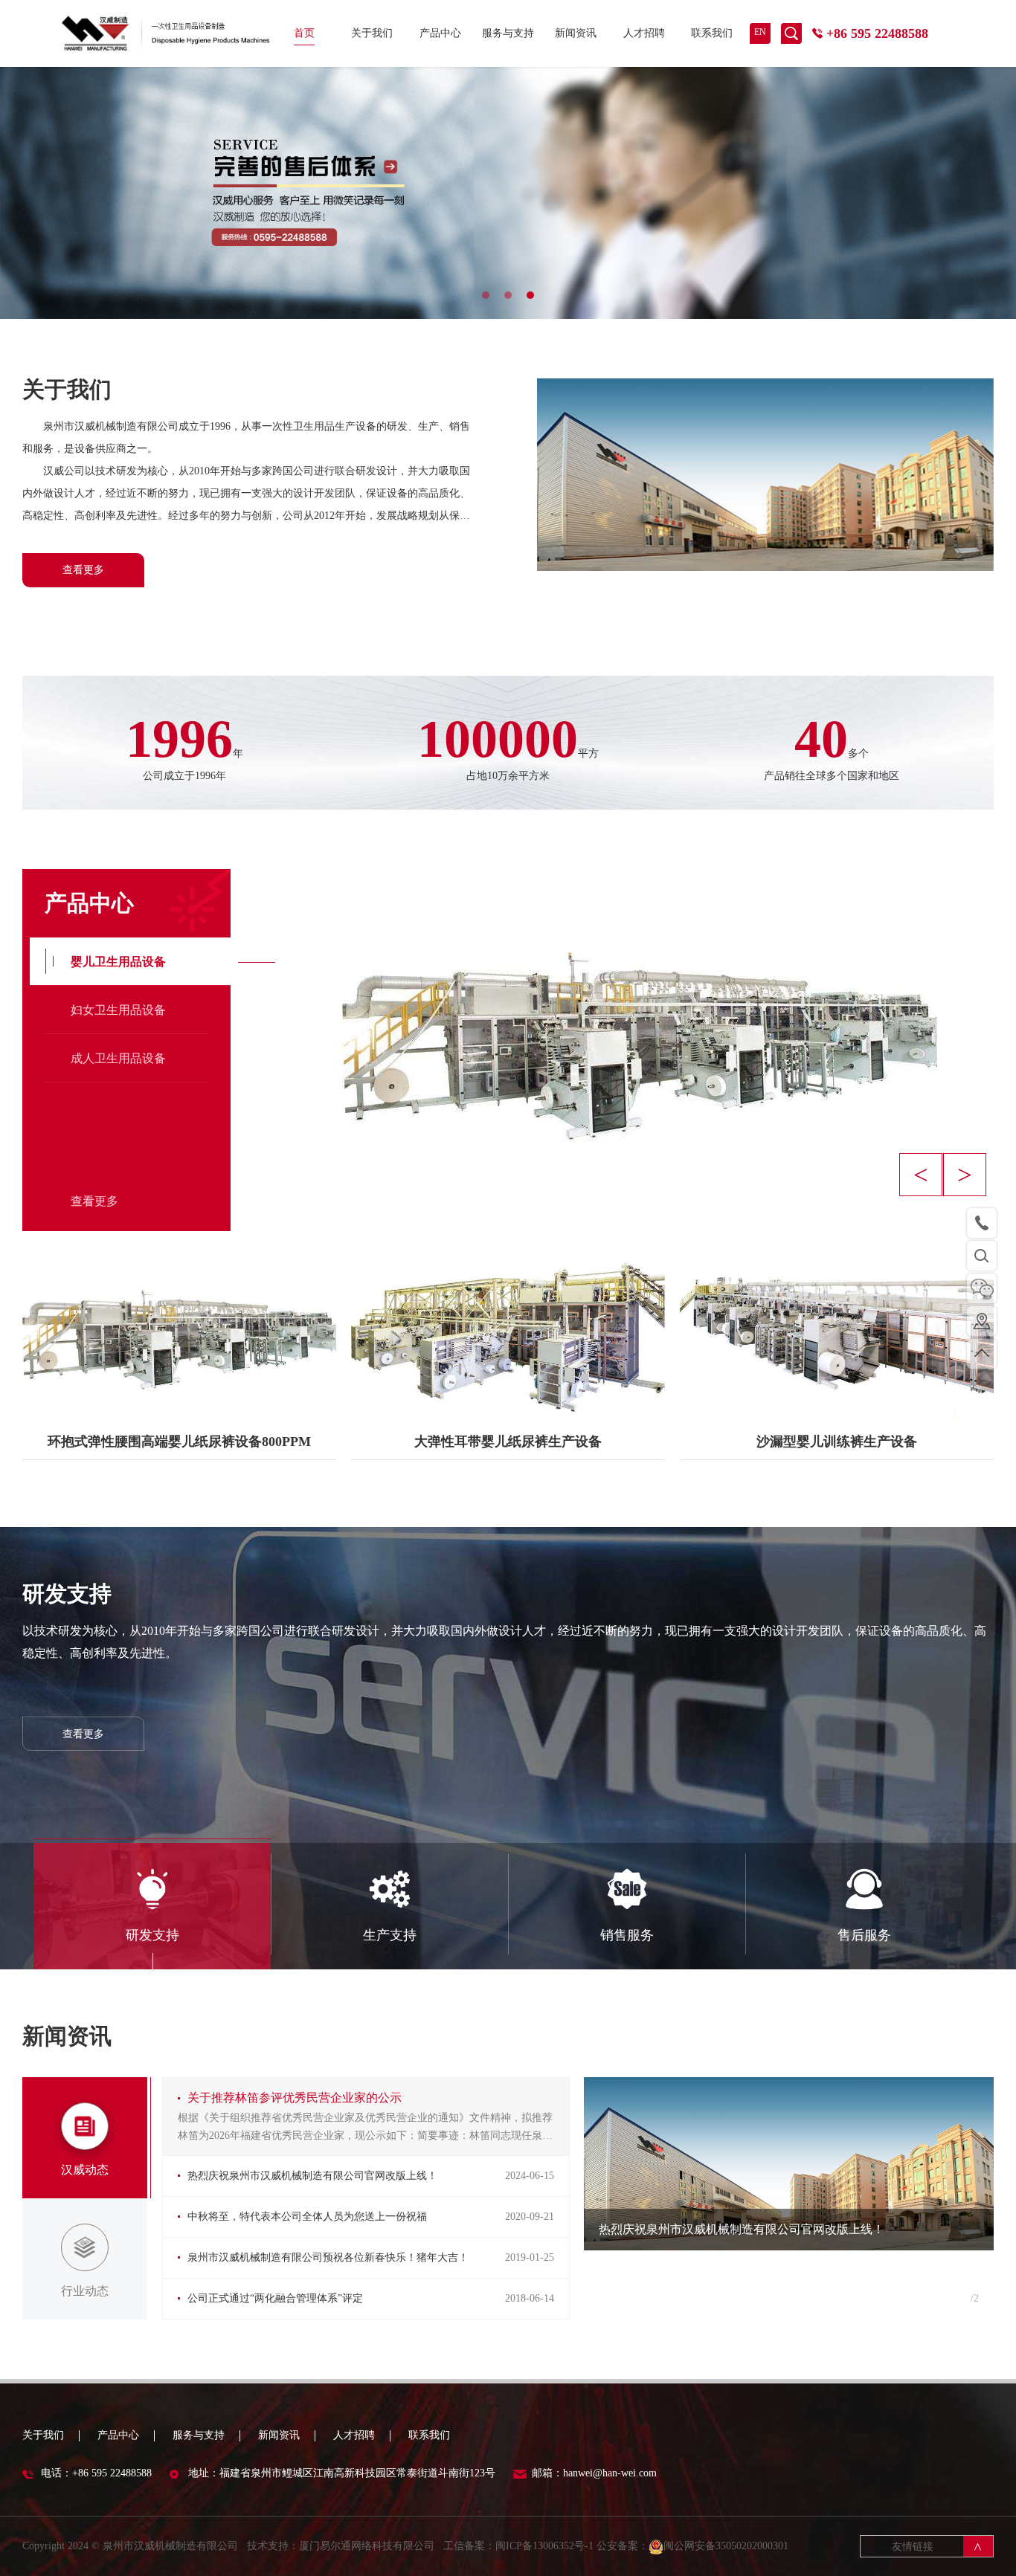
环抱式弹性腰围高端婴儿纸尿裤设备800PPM (179, 1442)
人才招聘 (644, 33)
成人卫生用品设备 (118, 1058)
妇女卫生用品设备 (118, 1010)
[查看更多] (179, 1333)
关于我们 (372, 33)
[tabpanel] (508, 193)
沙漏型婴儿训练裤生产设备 (837, 1442)
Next (965, 1175)
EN (760, 32)
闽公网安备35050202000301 (726, 2546)
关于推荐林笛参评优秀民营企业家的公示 (295, 2098)
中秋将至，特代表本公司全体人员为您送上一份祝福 (307, 2217)
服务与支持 (508, 33)
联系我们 (712, 33)
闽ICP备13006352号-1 (544, 2546)
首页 (304, 33)
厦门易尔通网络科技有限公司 (367, 2546)
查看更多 (83, 570)
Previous (921, 1175)
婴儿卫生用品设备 (118, 962)
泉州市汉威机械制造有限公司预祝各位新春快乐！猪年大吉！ (328, 2257)
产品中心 (440, 33)
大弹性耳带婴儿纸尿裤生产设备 (508, 1442)
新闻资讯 (576, 33)
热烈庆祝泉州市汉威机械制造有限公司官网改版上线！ (312, 2176)
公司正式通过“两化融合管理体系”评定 (275, 2298)
